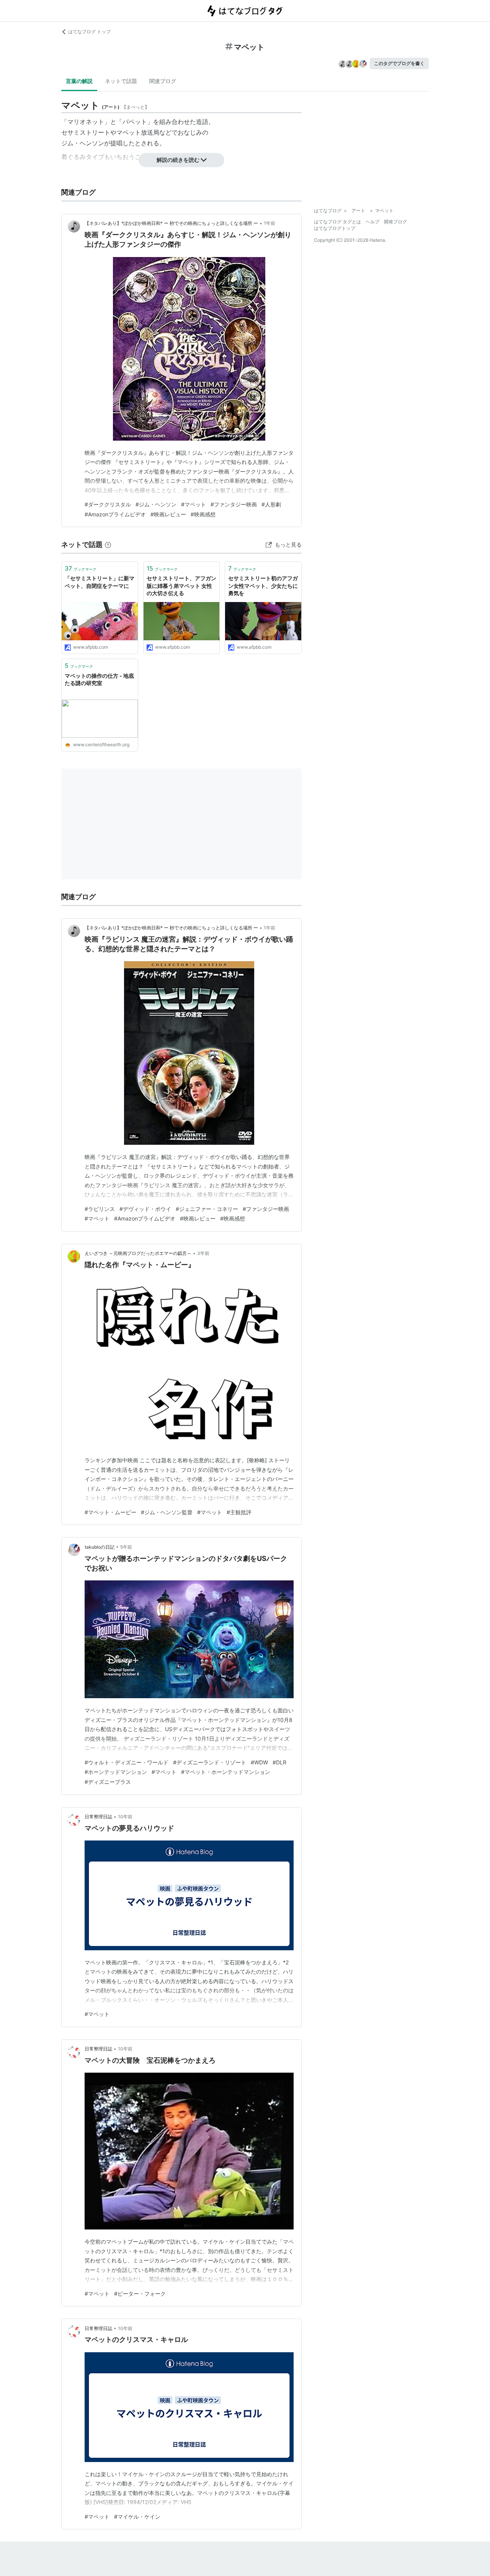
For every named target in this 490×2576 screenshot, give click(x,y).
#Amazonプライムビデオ (115, 514)
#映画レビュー (168, 514)
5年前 (126, 1547)
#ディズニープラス (108, 1782)
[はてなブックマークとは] (108, 544)
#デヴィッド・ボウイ (145, 1209)
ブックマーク (81, 568)
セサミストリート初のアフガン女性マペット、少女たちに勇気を (263, 586)
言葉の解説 (79, 81)
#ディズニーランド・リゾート (210, 1762)
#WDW (259, 1762)
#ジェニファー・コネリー (207, 1209)
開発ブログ (395, 222)
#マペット (194, 504)
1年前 (269, 223)
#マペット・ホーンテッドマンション (226, 1772)
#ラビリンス (100, 1209)
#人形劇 (271, 504)
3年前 (203, 1253)
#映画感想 (203, 514)
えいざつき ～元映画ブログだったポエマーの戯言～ (138, 1253)
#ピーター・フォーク (140, 2294)
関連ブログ (163, 81)
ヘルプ (372, 222)
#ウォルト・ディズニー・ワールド (127, 1762)
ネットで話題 (121, 81)
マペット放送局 (138, 132)
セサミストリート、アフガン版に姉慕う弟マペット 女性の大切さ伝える (181, 586)
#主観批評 (239, 1512)
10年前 (125, 1817)
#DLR (279, 1762)
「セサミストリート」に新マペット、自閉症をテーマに (100, 582)
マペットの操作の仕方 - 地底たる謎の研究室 (99, 679)
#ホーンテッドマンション (116, 1772)
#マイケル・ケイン (137, 2517)
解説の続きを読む (178, 160)
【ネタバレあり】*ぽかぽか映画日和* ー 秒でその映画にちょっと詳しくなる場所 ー (171, 223)
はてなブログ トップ (89, 32)
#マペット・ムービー (110, 1512)
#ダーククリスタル (108, 504)
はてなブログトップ (335, 228)
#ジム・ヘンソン (156, 504)
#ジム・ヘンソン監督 (167, 1512)
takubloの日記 (100, 1547)
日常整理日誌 (98, 1817)
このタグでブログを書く (399, 63)
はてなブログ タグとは (337, 222)
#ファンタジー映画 (234, 504)
